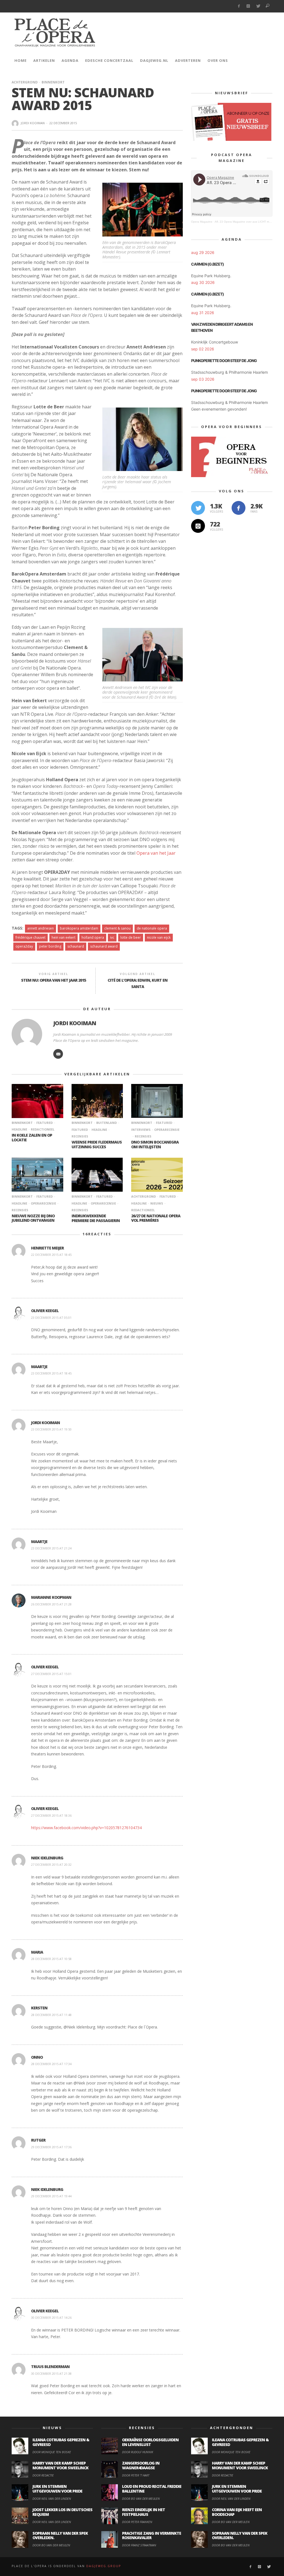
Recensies (143, 1136)
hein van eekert (64, 937)
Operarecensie (167, 1130)
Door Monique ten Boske (52, 2452)
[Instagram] (248, 6)
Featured (45, 1123)
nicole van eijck (159, 937)
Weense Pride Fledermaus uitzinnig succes (97, 1144)
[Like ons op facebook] (239, 508)
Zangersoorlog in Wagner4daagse (141, 2465)
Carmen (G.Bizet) (207, 264)
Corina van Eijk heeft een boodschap (237, 2512)
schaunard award (104, 946)
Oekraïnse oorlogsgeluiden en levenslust (150, 2442)
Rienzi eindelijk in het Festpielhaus (144, 2512)
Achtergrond (25, 82)
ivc (112, 937)
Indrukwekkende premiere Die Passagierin (96, 1218)
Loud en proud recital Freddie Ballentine (152, 2489)
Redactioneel (43, 1129)
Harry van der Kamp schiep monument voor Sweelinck (60, 2465)
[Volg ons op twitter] (198, 508)
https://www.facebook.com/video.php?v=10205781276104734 (86, 1828)
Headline (99, 1130)
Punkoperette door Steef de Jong (224, 361)
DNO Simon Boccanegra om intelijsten (155, 1144)
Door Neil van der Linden (52, 2499)
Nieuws (157, 1203)
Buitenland (106, 1123)
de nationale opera (152, 928)
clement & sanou (117, 928)
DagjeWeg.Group (104, 2566)
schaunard (76, 946)
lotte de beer (131, 937)
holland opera (93, 937)
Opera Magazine (202, 222)
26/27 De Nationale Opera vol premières (156, 1218)
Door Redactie (43, 2475)
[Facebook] (239, 6)
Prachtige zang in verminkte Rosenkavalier (152, 2536)
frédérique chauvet (31, 937)
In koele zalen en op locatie (32, 1137)
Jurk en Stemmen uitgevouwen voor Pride (57, 2489)
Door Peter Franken (137, 2522)
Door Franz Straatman (139, 2545)
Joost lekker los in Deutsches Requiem (62, 2512)
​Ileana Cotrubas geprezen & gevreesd (61, 2442)
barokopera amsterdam (79, 928)
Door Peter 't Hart (136, 2475)
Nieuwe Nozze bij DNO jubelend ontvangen (33, 1218)
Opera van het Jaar (156, 853)
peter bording (50, 946)
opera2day (24, 946)
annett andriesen (40, 928)
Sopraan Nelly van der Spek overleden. (60, 2536)
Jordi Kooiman (33, 123)
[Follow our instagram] (198, 526)
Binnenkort (53, 82)
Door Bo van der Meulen (51, 2545)
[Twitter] (258, 6)
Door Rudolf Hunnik (138, 2452)
